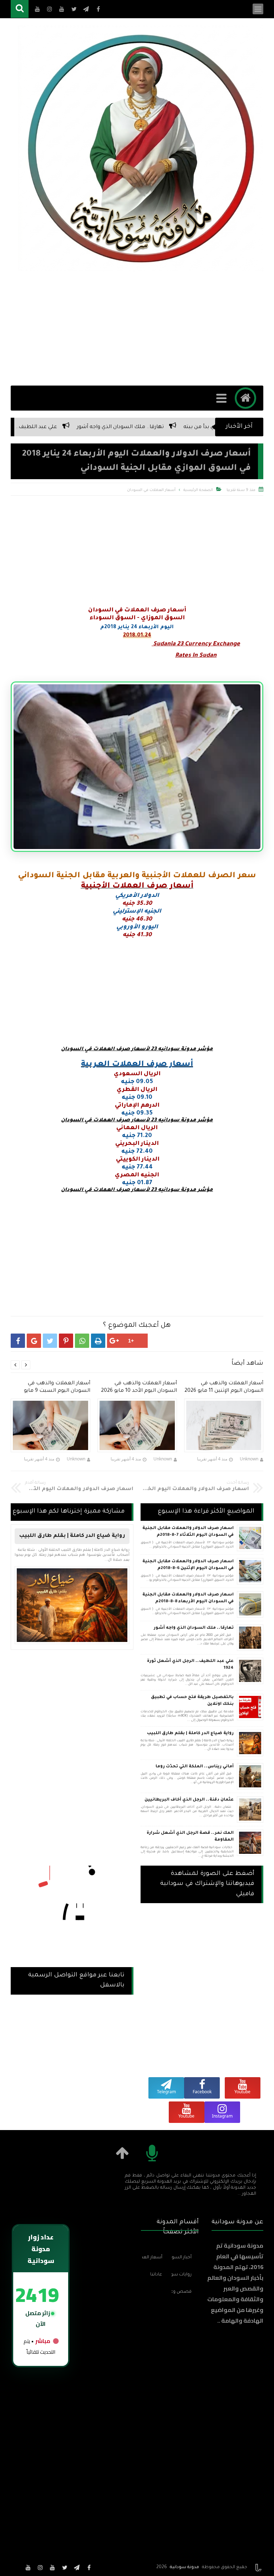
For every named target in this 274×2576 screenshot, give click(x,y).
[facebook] (89, 2567)
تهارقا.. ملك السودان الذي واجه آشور (182, 427)
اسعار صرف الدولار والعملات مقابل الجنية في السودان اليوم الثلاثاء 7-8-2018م (188, 1532)
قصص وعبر (182, 2292)
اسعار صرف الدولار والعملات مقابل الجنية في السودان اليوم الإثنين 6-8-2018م (188, 1565)
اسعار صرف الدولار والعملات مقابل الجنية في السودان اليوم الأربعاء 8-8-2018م (188, 1599)
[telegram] (77, 2567)
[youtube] (52, 2567)
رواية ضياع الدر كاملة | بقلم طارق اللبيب (190, 1734)
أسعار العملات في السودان (151, 490)
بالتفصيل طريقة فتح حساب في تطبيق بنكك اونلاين (192, 1701)
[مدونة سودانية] (141, 148)
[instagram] (40, 2567)
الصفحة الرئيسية (198, 490)
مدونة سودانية (184, 2567)
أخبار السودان (182, 2258)
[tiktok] (16, 2567)
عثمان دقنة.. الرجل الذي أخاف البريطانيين (189, 1800)
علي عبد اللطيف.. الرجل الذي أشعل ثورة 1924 (65, 427)
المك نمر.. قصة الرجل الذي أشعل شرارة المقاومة (190, 1837)
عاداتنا (156, 2275)
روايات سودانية (182, 2275)
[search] (20, 9)
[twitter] (65, 2567)
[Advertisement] (137, 328)
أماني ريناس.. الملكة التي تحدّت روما (195, 1767)
